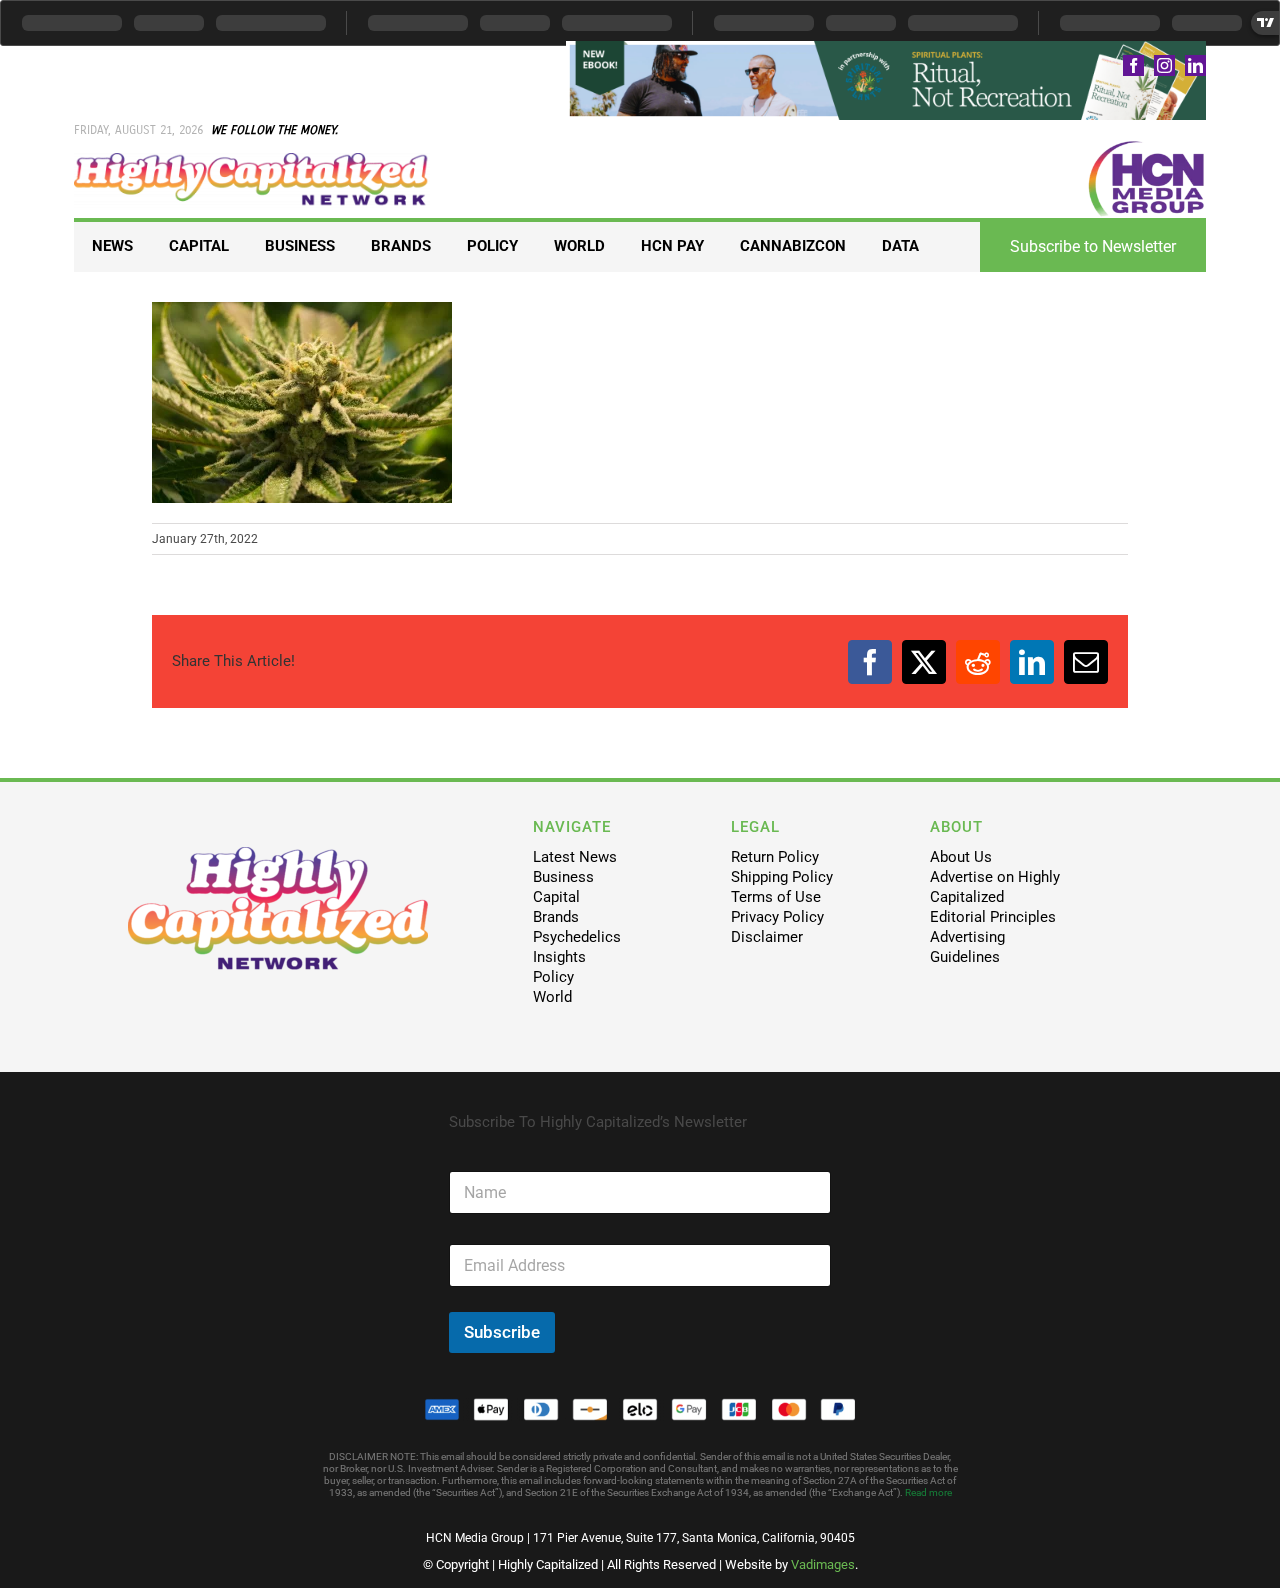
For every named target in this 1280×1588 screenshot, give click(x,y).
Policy (553, 977)
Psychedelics (577, 937)
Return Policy (775, 857)
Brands (556, 917)
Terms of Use (776, 897)
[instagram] (1164, 65)
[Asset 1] (251, 160)
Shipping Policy (782, 877)
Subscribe (502, 1332)
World (552, 997)
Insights (559, 957)
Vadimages (823, 1564)
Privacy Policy (777, 917)
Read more (928, 1492)
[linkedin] (1195, 65)
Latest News (575, 857)
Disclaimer (767, 937)
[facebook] (1133, 65)
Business (563, 877)
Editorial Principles (993, 917)
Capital (556, 897)
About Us (961, 857)
